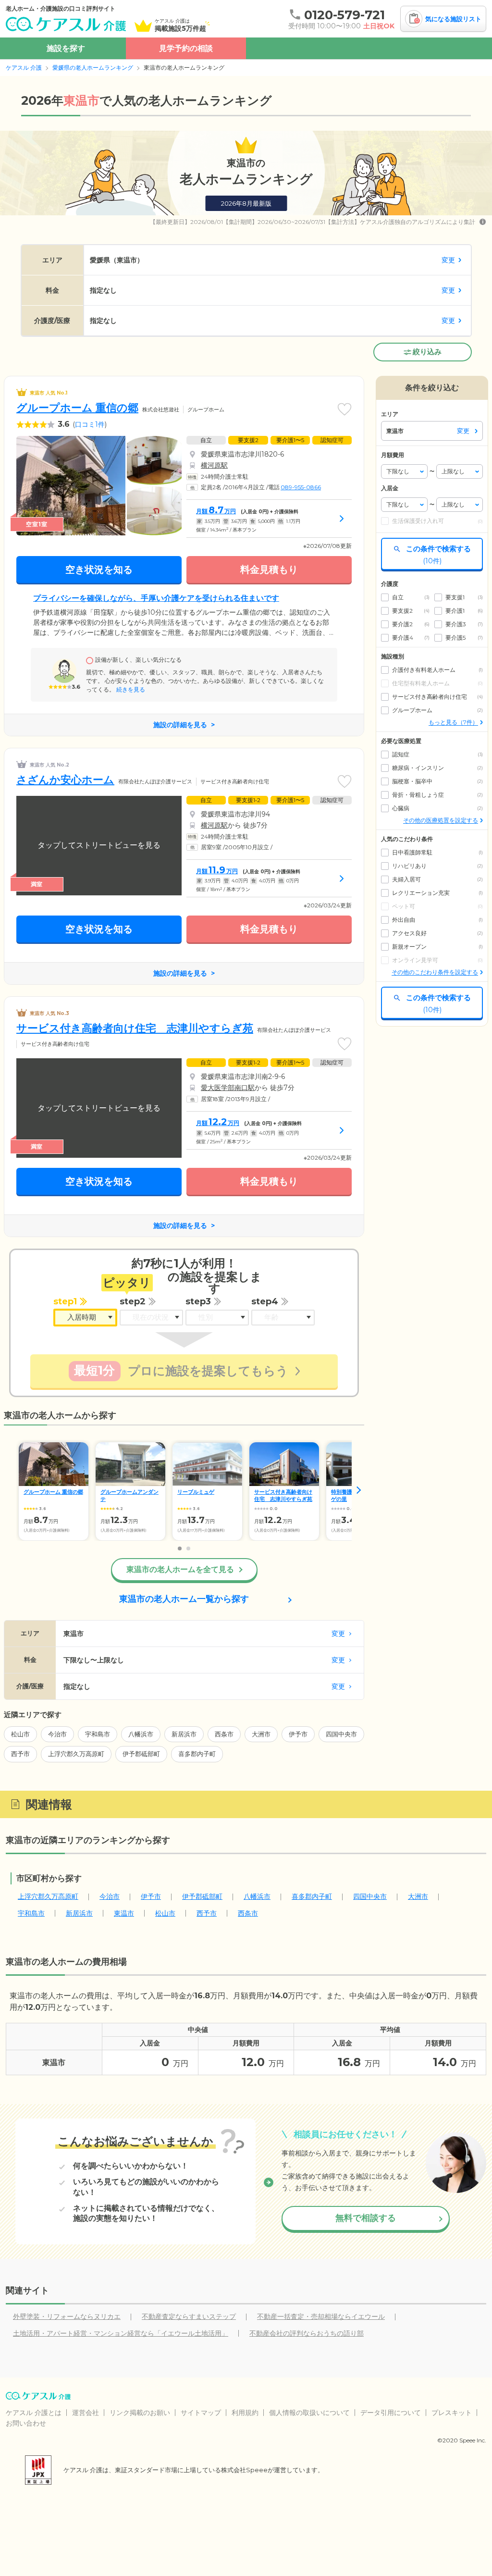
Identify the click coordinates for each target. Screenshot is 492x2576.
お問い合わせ (26, 2423)
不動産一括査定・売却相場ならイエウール (321, 2316)
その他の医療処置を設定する (441, 820)
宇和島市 (98, 1734)
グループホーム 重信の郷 (77, 408)
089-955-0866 (301, 487)
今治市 (57, 1734)
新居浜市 (184, 1734)
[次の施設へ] (359, 1490)
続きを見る (130, 689)
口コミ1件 (90, 424)
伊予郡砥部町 (141, 1754)
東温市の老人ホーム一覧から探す (184, 1599)
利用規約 (245, 2413)
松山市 (20, 1734)
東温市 (124, 1913)
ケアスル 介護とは (34, 2413)
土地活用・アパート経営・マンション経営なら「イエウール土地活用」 (121, 2333)
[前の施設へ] (9, 1490)
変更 (448, 260)
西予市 (20, 1754)
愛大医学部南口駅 (228, 1088)
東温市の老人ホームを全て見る (180, 1569)
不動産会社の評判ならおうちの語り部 (307, 2333)
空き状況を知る (99, 570)
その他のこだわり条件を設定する (435, 972)
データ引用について (391, 2413)
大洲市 (261, 1734)
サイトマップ (201, 2413)
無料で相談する (366, 2218)
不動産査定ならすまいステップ (189, 2316)
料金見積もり (269, 570)
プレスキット (452, 2413)
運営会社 (86, 2413)
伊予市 (298, 1734)
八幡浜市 (141, 1734)
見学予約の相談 (186, 48)
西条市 (224, 1734)
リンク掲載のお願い (140, 2413)
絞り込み (427, 352)
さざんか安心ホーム (65, 780)
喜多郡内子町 (197, 1754)
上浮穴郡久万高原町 (76, 1754)
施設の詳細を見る (180, 725)
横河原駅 (214, 465)
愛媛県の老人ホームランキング (93, 68)
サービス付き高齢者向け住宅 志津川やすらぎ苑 (135, 1028)
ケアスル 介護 (24, 68)
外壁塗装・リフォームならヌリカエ (67, 2316)
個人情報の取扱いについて (309, 2413)
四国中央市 (341, 1734)
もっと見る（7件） (453, 722)
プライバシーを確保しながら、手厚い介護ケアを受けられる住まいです (156, 598)
